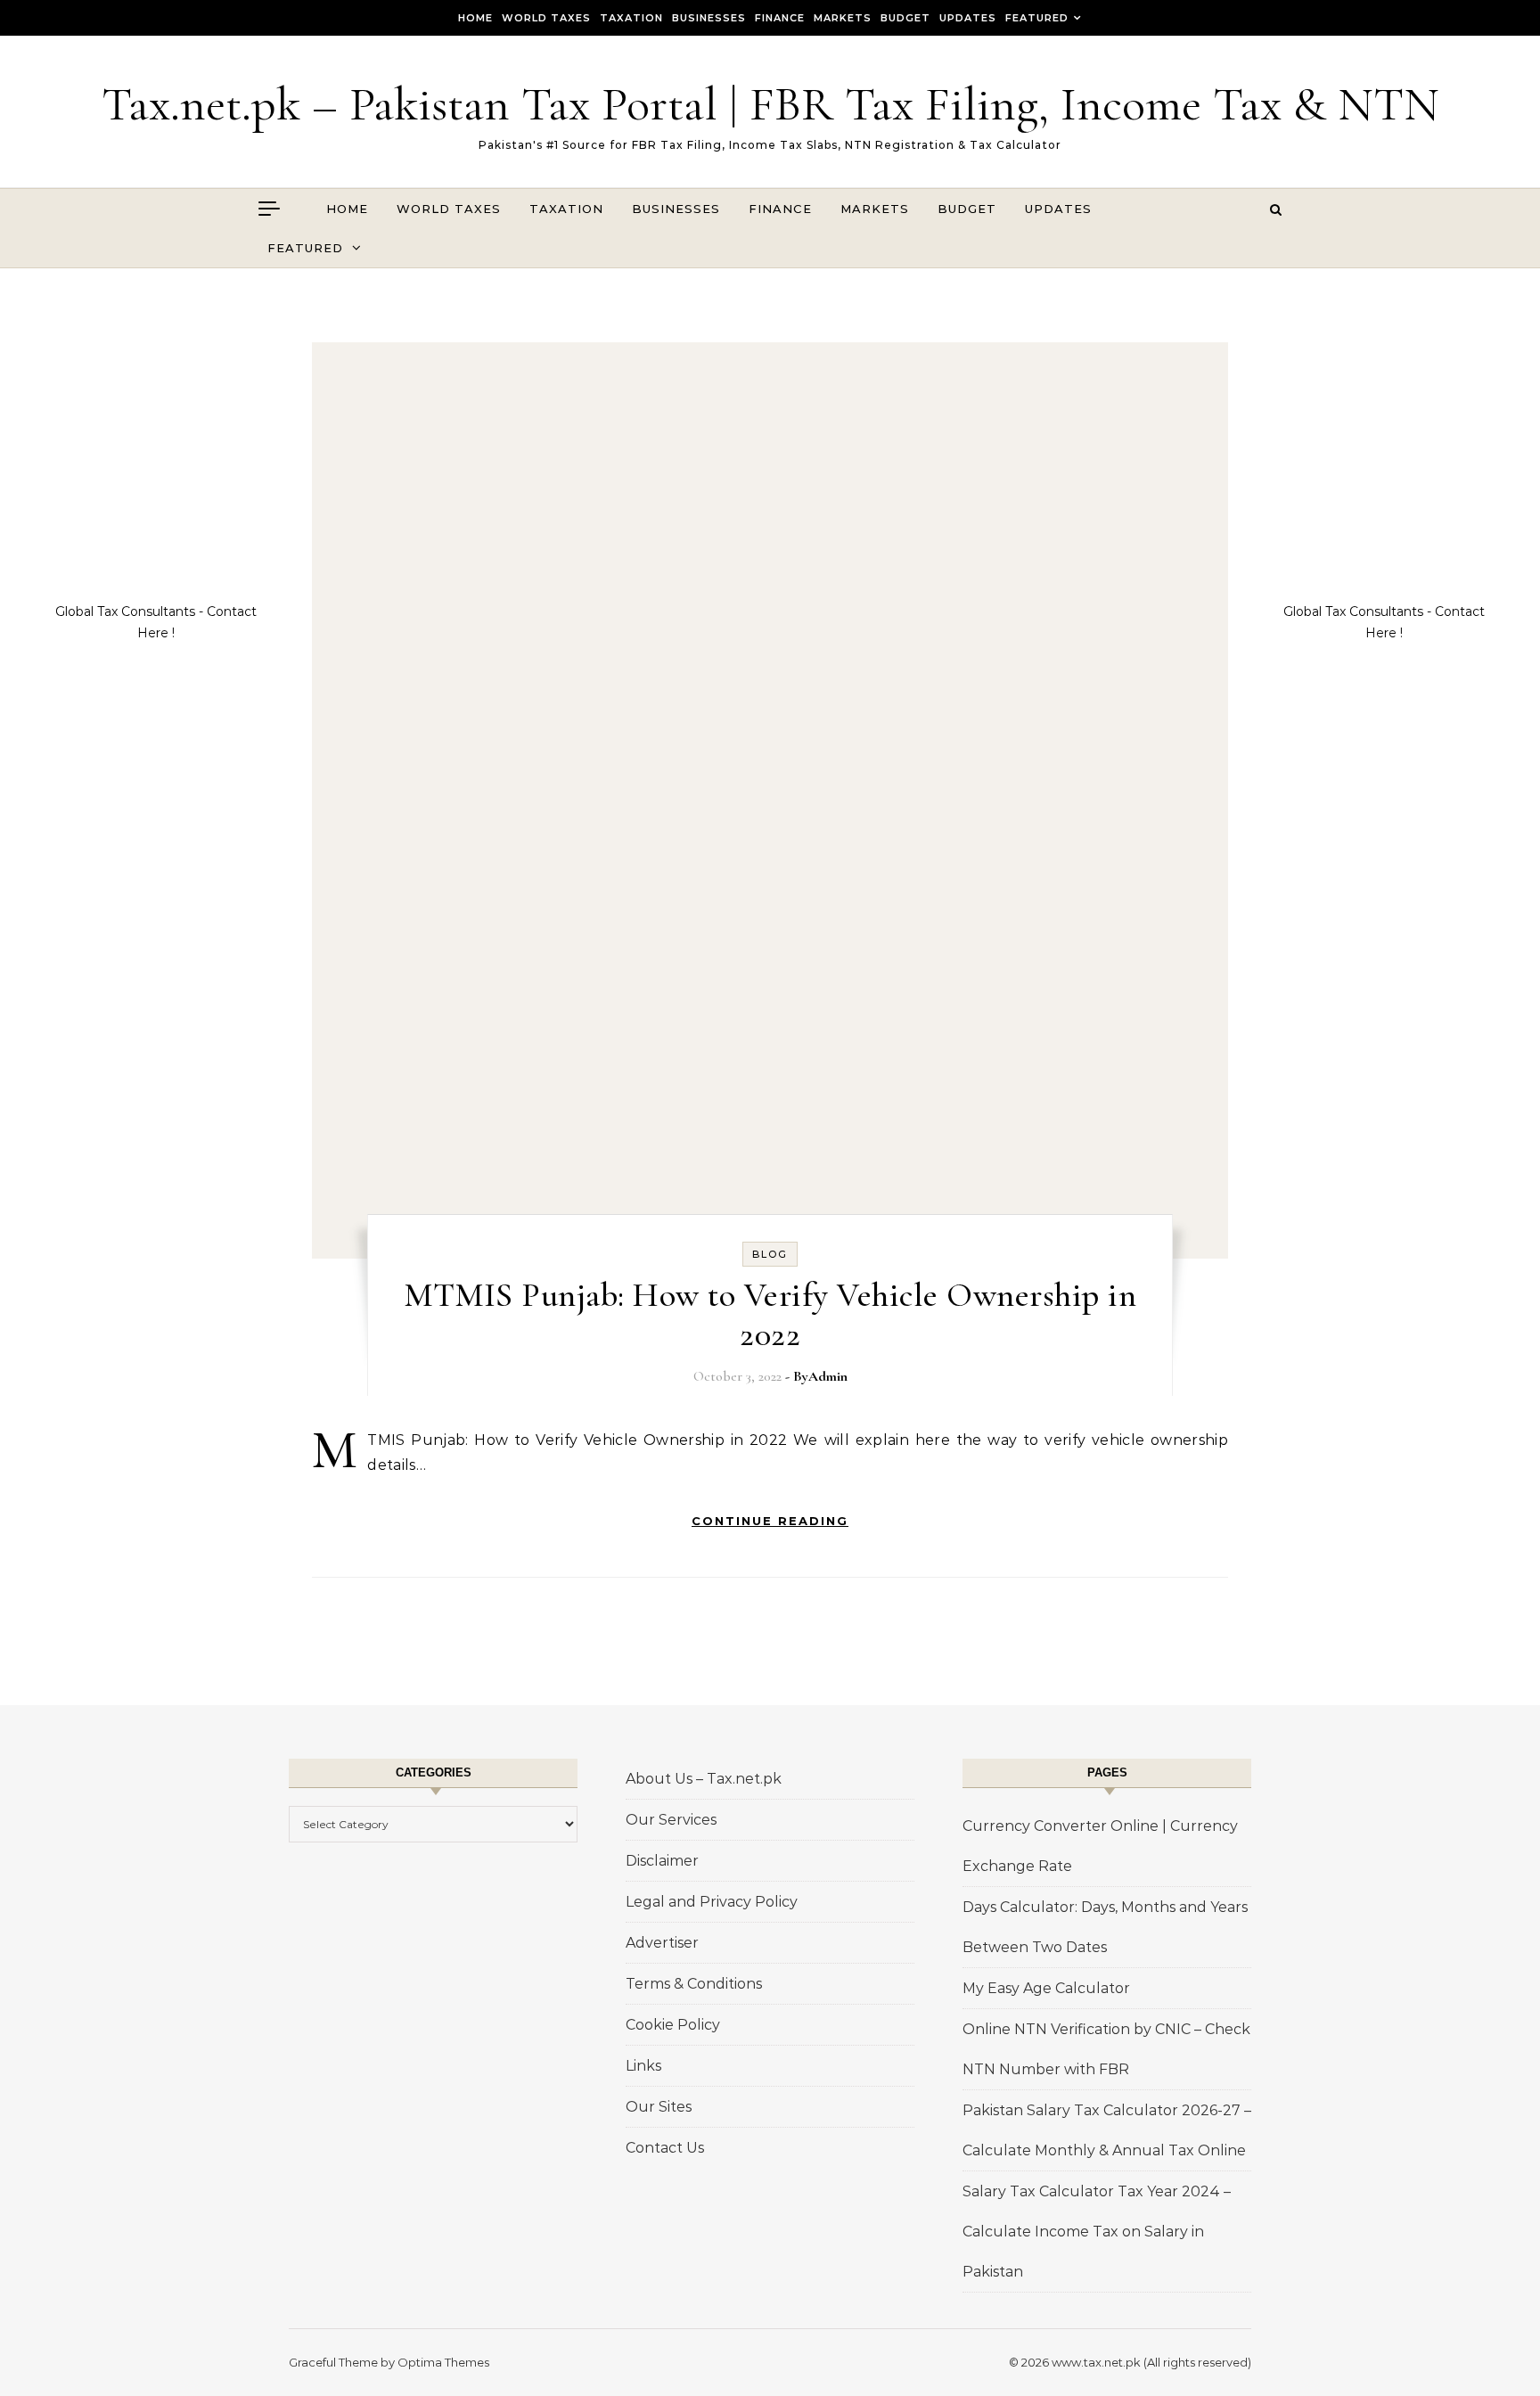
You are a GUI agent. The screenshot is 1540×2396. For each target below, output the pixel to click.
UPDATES (968, 18)
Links (643, 2066)
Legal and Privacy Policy (712, 1902)
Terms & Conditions (694, 1984)
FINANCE (780, 18)
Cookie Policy (673, 2025)
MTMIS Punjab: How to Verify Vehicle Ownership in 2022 (770, 1315)
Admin (828, 1376)
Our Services (671, 1820)
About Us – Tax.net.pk (704, 1779)
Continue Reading (770, 1521)
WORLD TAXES (546, 18)
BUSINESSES (709, 18)
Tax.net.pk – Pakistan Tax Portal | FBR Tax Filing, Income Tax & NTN (770, 104)
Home (475, 18)
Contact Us (665, 2148)
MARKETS (843, 18)
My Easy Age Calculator (1046, 1988)
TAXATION (631, 18)
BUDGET (905, 18)
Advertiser (662, 1943)
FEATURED (1037, 18)
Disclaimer (662, 1861)
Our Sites (659, 2107)
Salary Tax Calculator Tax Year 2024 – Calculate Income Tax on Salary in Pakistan (1097, 2232)
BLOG (770, 1254)
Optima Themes (443, 2362)
